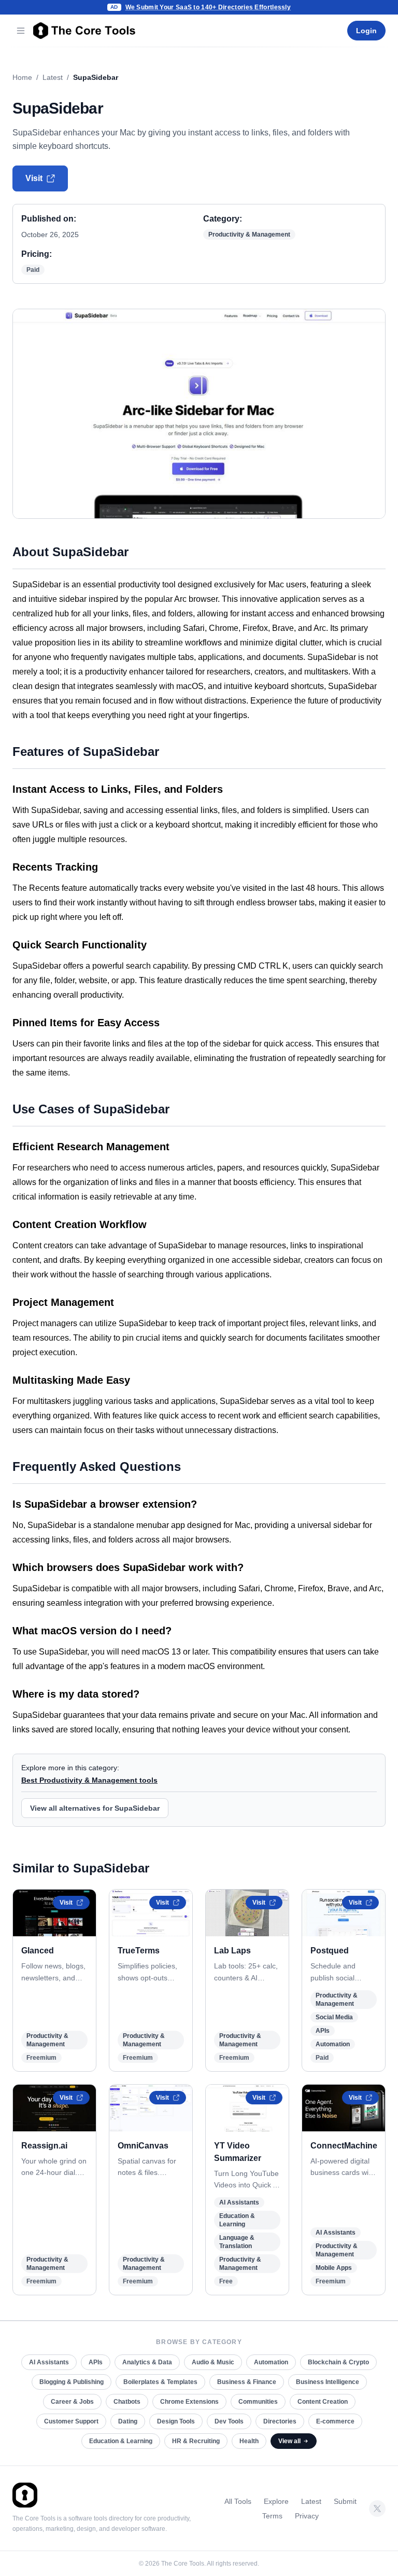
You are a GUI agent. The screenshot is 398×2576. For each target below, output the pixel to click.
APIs (323, 2031)
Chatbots (127, 2402)
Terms (272, 2516)
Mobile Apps (334, 2268)
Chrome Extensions (189, 2402)
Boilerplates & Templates (160, 2382)
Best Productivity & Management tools (89, 1780)
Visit (34, 178)
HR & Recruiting (196, 2441)
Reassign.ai (44, 2146)
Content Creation (323, 2402)
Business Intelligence (328, 2382)
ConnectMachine (344, 2146)
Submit (345, 2501)
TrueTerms (139, 1951)
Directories (280, 2421)
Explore (276, 2501)
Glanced (38, 1951)
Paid (33, 270)
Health (249, 2441)
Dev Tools (229, 2421)
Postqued (330, 1951)
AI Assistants (239, 2202)
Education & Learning (121, 2441)
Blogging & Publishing (72, 2382)
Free (226, 2281)
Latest (53, 77)
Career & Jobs (72, 2402)
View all (289, 2441)
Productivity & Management (249, 235)
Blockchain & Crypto (338, 2362)
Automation (333, 2044)
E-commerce (335, 2421)
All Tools (238, 2501)
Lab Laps (232, 1951)
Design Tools (176, 2421)
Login (366, 31)
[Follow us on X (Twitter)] (377, 2509)
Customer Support (71, 2421)
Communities (258, 2402)
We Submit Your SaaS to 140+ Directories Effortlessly (208, 7)
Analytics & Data (147, 2362)
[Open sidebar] (21, 31)
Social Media (334, 2017)
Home (22, 77)
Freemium (41, 2058)
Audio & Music (213, 2362)
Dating (128, 2421)
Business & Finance (247, 2382)
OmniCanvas (143, 2146)
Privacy (307, 2516)
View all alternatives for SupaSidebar (95, 1808)
